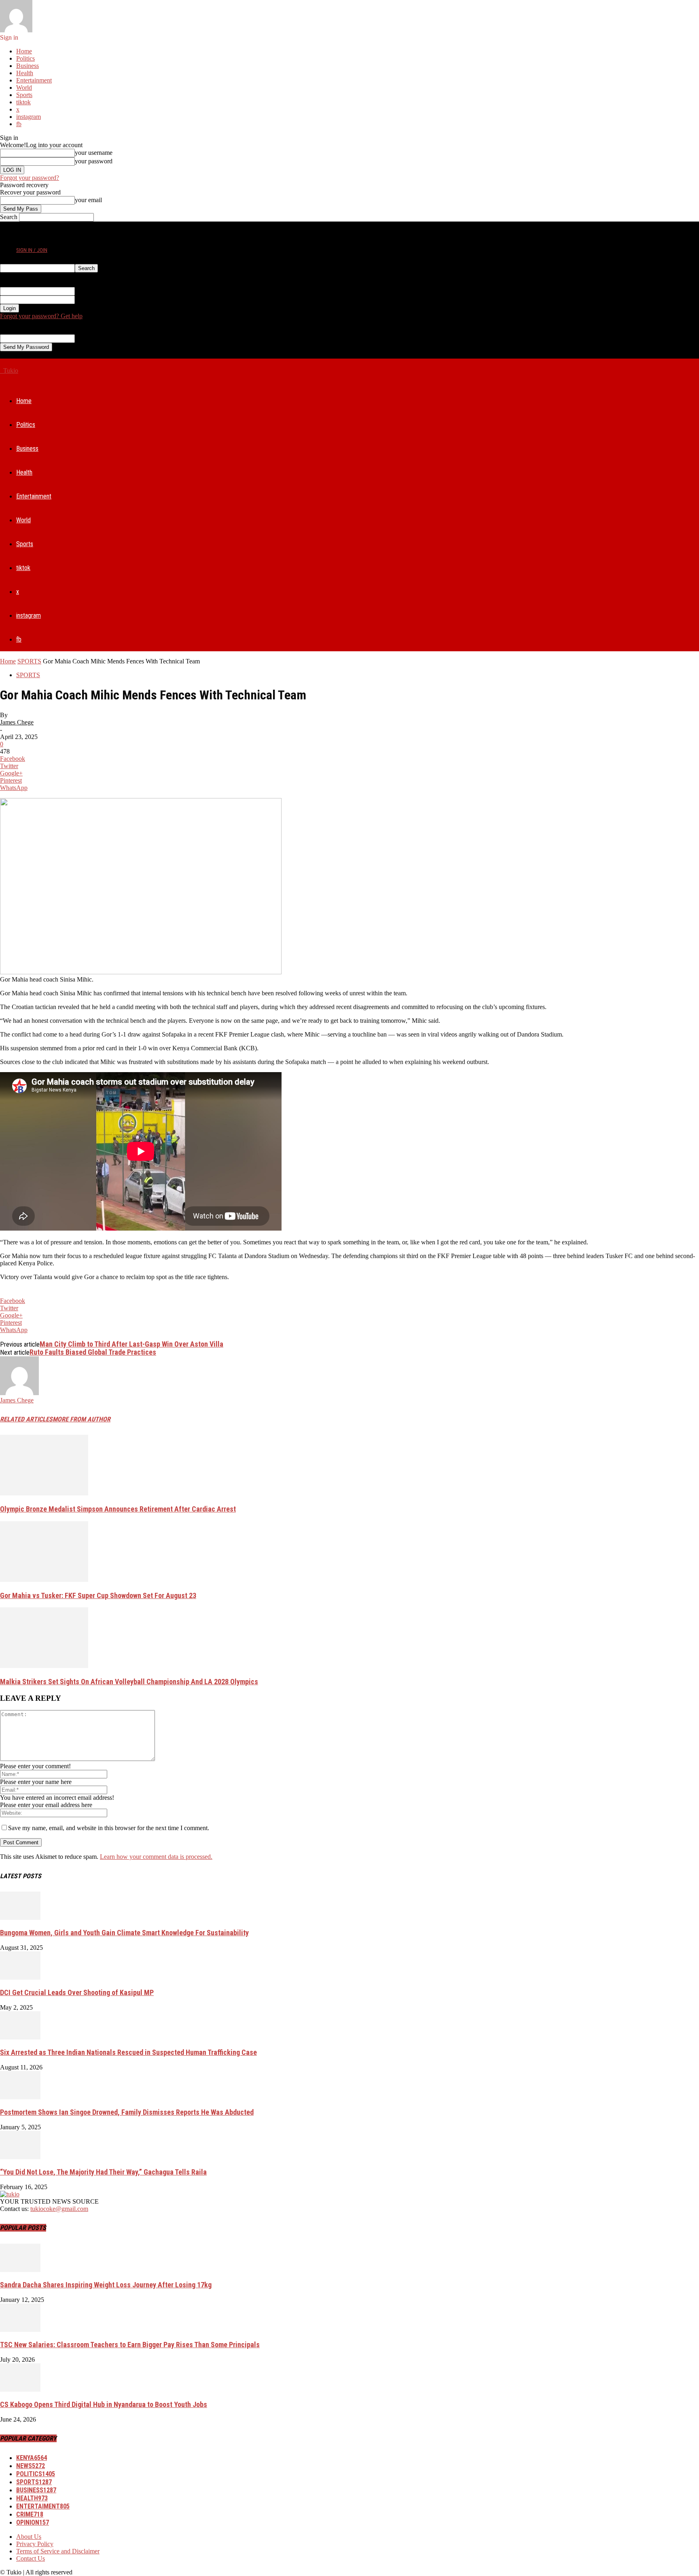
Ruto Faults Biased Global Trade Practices (93, 1352)
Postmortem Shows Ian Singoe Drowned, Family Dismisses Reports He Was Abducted (127, 2112)
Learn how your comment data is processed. (156, 1857)
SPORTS (29, 661)
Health (25, 73)
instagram (29, 117)
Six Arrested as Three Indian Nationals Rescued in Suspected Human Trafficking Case (128, 2052)
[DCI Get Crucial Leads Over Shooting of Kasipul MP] (20, 1977)
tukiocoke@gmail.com (59, 2209)
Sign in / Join (32, 250)
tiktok (23, 102)
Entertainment (34, 80)
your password (94, 161)
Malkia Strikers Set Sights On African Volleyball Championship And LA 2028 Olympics (129, 1682)
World (24, 88)
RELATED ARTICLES (26, 1419)
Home (24, 51)
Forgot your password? (30, 178)
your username (94, 153)
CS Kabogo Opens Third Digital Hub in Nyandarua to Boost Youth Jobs (104, 2404)
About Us (29, 2537)
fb (19, 124)
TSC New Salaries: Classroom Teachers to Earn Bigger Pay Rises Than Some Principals (130, 2345)
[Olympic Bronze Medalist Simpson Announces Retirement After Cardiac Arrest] (44, 1493)
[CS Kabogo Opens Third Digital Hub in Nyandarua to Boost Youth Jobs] (20, 2389)
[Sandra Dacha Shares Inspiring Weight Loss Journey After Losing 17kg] (20, 2270)
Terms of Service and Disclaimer (58, 2551)
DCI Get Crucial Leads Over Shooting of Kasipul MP (77, 1992)
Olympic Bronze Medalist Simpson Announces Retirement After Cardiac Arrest (118, 1509)
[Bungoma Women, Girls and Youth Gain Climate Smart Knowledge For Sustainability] (20, 1918)
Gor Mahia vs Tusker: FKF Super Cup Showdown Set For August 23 (98, 1595)
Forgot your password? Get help (41, 316)
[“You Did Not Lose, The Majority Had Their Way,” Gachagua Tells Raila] (20, 2157)
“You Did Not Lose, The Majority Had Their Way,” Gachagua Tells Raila (103, 2172)
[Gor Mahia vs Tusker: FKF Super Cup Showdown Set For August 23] (44, 1580)
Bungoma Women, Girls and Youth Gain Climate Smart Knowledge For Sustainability (124, 1933)
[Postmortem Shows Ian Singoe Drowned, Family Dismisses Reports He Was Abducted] (20, 2097)
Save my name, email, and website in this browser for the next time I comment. (109, 1828)
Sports (24, 95)
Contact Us (31, 2558)
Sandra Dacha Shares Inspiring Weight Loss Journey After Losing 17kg (106, 2285)
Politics (25, 58)
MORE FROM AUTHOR (82, 1419)
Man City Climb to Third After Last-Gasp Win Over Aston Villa (131, 1344)
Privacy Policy (35, 2544)
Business (28, 66)
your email (88, 200)
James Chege (17, 722)
